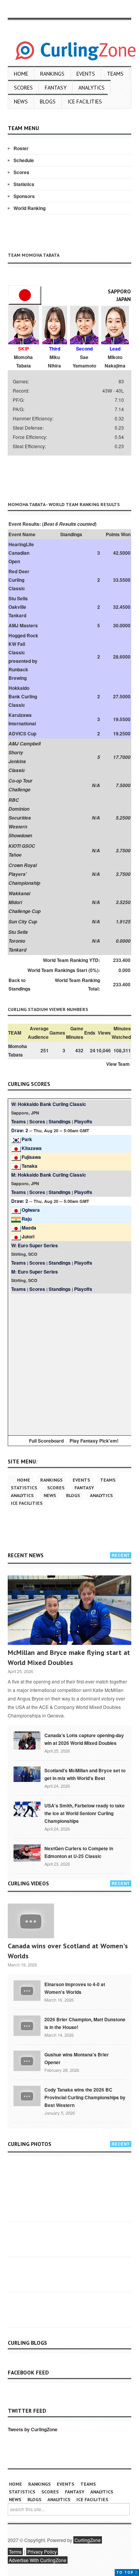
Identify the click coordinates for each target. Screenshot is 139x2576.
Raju (27, 1219)
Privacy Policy (42, 2551)
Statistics (24, 184)
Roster (21, 148)
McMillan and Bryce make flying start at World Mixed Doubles (69, 1657)
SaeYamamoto (84, 361)
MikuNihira (54, 361)
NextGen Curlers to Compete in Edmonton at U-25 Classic (79, 1852)
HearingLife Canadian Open (21, 553)
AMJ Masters (23, 625)
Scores (23, 88)
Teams (115, 74)
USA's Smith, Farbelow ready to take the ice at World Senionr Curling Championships (85, 1813)
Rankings (52, 74)
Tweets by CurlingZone (33, 2429)
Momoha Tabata (18, 1050)
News (21, 102)
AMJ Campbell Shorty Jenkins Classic (25, 757)
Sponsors (24, 196)
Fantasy (56, 88)
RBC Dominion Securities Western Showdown (20, 818)
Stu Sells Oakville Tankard (18, 607)
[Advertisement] (73, 477)
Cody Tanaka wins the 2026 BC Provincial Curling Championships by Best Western (85, 2097)
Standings (60, 1121)
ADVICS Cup (22, 733)
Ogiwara (31, 1210)
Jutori (28, 1236)
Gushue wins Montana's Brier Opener (77, 2058)
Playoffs (83, 1121)
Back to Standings (19, 984)
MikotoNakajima (115, 361)
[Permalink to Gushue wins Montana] (27, 2060)
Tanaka (30, 1166)
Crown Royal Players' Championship (24, 874)
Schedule (24, 160)
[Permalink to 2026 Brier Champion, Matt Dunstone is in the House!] (27, 2025)
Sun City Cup (23, 922)
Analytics (92, 88)
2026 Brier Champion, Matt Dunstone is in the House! (85, 2023)
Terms (15, 2551)
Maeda (29, 1228)
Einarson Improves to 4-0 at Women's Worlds (75, 1988)
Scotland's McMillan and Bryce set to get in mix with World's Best (85, 1774)
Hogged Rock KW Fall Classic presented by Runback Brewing (23, 657)
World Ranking (30, 208)
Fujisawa (31, 1157)
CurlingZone (88, 2540)
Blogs (48, 102)
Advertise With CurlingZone (38, 2560)
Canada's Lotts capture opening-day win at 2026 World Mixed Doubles (84, 1739)
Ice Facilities (85, 102)
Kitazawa (32, 1148)
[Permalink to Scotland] (27, 1773)
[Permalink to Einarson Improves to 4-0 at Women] (27, 1990)
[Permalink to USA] (27, 1809)
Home (21, 74)
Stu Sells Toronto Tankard (18, 941)
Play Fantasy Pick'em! (94, 1441)
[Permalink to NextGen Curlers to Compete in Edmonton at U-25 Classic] (27, 1852)
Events (86, 74)
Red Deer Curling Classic (19, 580)
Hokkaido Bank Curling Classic (23, 696)
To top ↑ (127, 2572)
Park (27, 1139)
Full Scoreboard (46, 1441)
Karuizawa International (22, 719)
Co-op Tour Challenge (20, 785)
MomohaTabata (23, 361)
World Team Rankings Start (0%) (63, 970)
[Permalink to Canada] (27, 1740)
